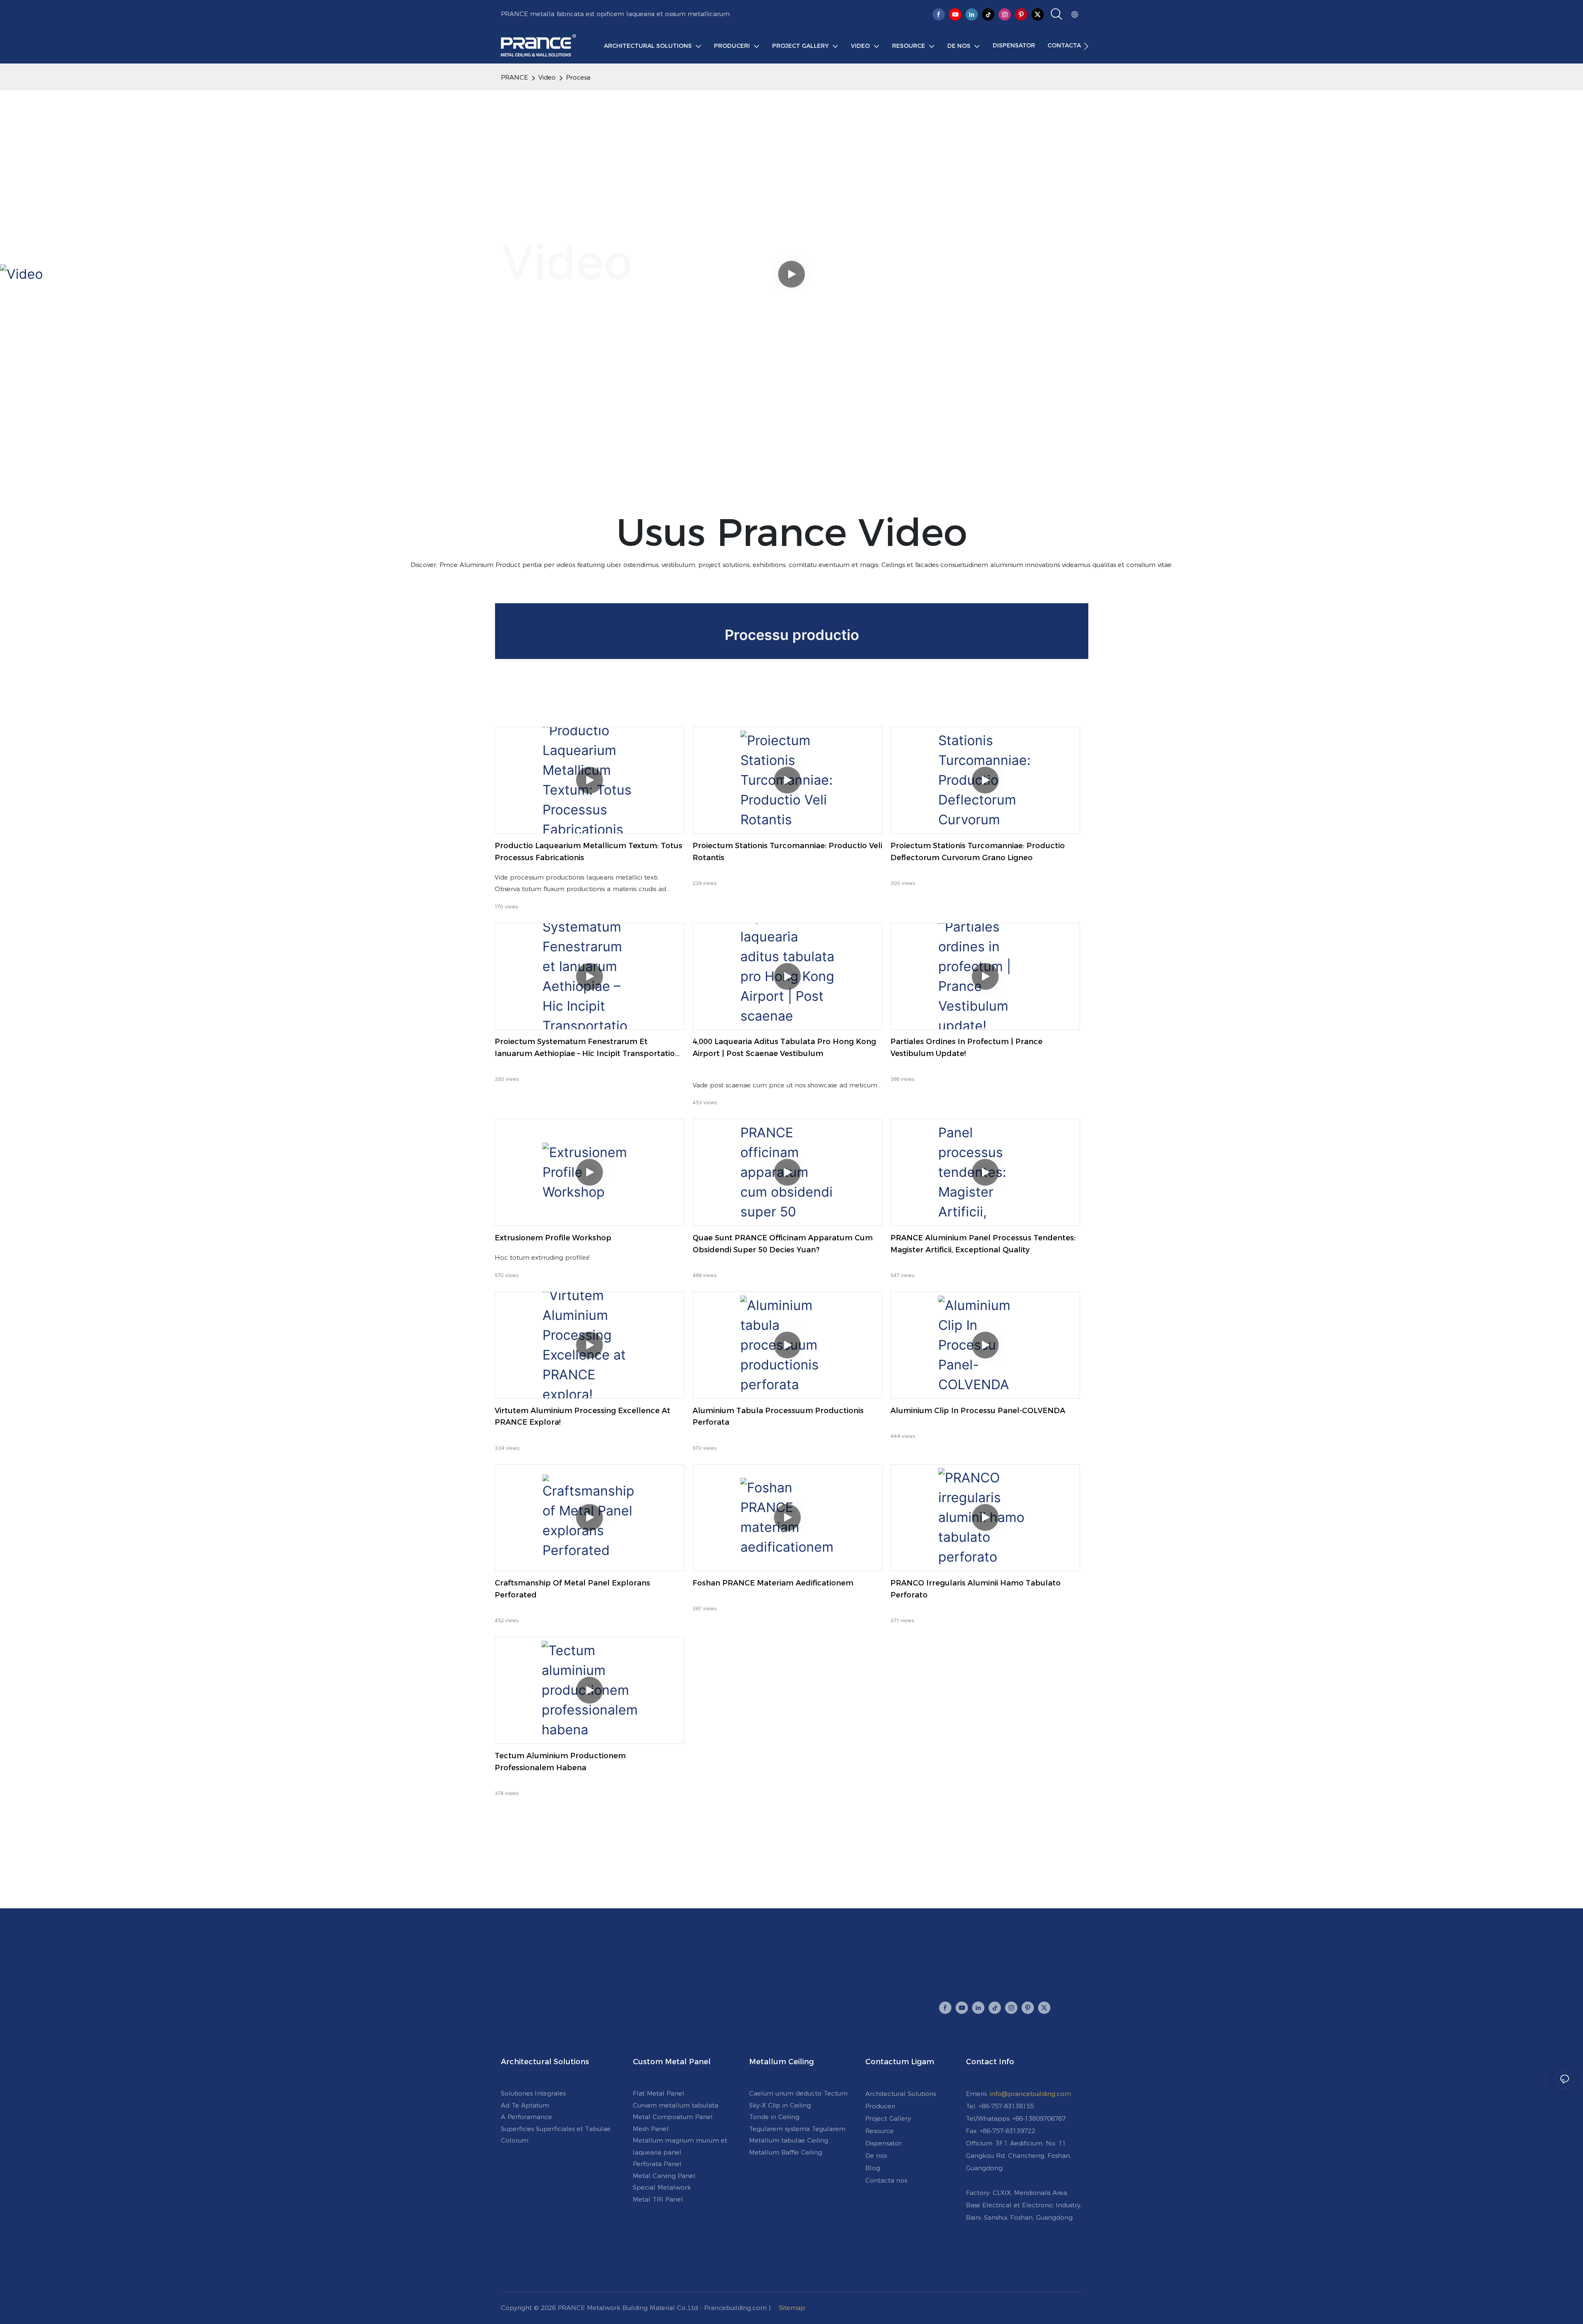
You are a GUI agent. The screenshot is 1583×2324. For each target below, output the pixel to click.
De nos (876, 2156)
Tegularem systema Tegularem (797, 2129)
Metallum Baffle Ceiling (786, 2152)
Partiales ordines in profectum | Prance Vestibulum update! (966, 1048)
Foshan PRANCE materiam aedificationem (773, 1583)
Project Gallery (888, 2118)
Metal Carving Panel (664, 2176)
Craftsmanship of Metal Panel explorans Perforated (572, 1589)
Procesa (578, 77)
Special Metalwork (662, 2187)
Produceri (880, 2106)
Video (547, 77)
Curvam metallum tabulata (675, 2105)
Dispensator (883, 2143)
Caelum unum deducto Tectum (798, 2093)
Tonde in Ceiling (774, 2117)
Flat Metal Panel (659, 2093)
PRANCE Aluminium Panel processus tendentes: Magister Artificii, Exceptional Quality (983, 1244)
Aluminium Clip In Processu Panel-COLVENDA (978, 1411)
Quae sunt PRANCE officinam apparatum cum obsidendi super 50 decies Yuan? (783, 1244)
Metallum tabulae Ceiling (789, 2140)
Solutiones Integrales (533, 2093)
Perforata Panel (657, 2164)
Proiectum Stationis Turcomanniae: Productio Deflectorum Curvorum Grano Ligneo (978, 852)
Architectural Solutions (901, 2094)
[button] (1086, 46)
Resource (880, 2131)
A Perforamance (526, 2117)
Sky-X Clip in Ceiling (780, 2105)
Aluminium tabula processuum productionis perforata (778, 1417)
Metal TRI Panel (658, 2199)
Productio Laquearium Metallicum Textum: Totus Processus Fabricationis (588, 852)
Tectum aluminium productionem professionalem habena (560, 1762)
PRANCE (514, 77)
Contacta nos (886, 2180)
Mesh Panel (651, 2129)
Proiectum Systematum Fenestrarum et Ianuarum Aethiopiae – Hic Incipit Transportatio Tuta (585, 1048)
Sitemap (792, 2308)
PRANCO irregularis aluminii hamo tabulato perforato (976, 1589)
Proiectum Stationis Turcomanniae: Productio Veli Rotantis (787, 852)
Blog (873, 2168)
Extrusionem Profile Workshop (553, 1238)
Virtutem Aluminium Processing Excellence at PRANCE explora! (582, 1417)
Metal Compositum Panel (673, 2117)
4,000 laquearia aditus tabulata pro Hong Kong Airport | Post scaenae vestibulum (784, 1048)
